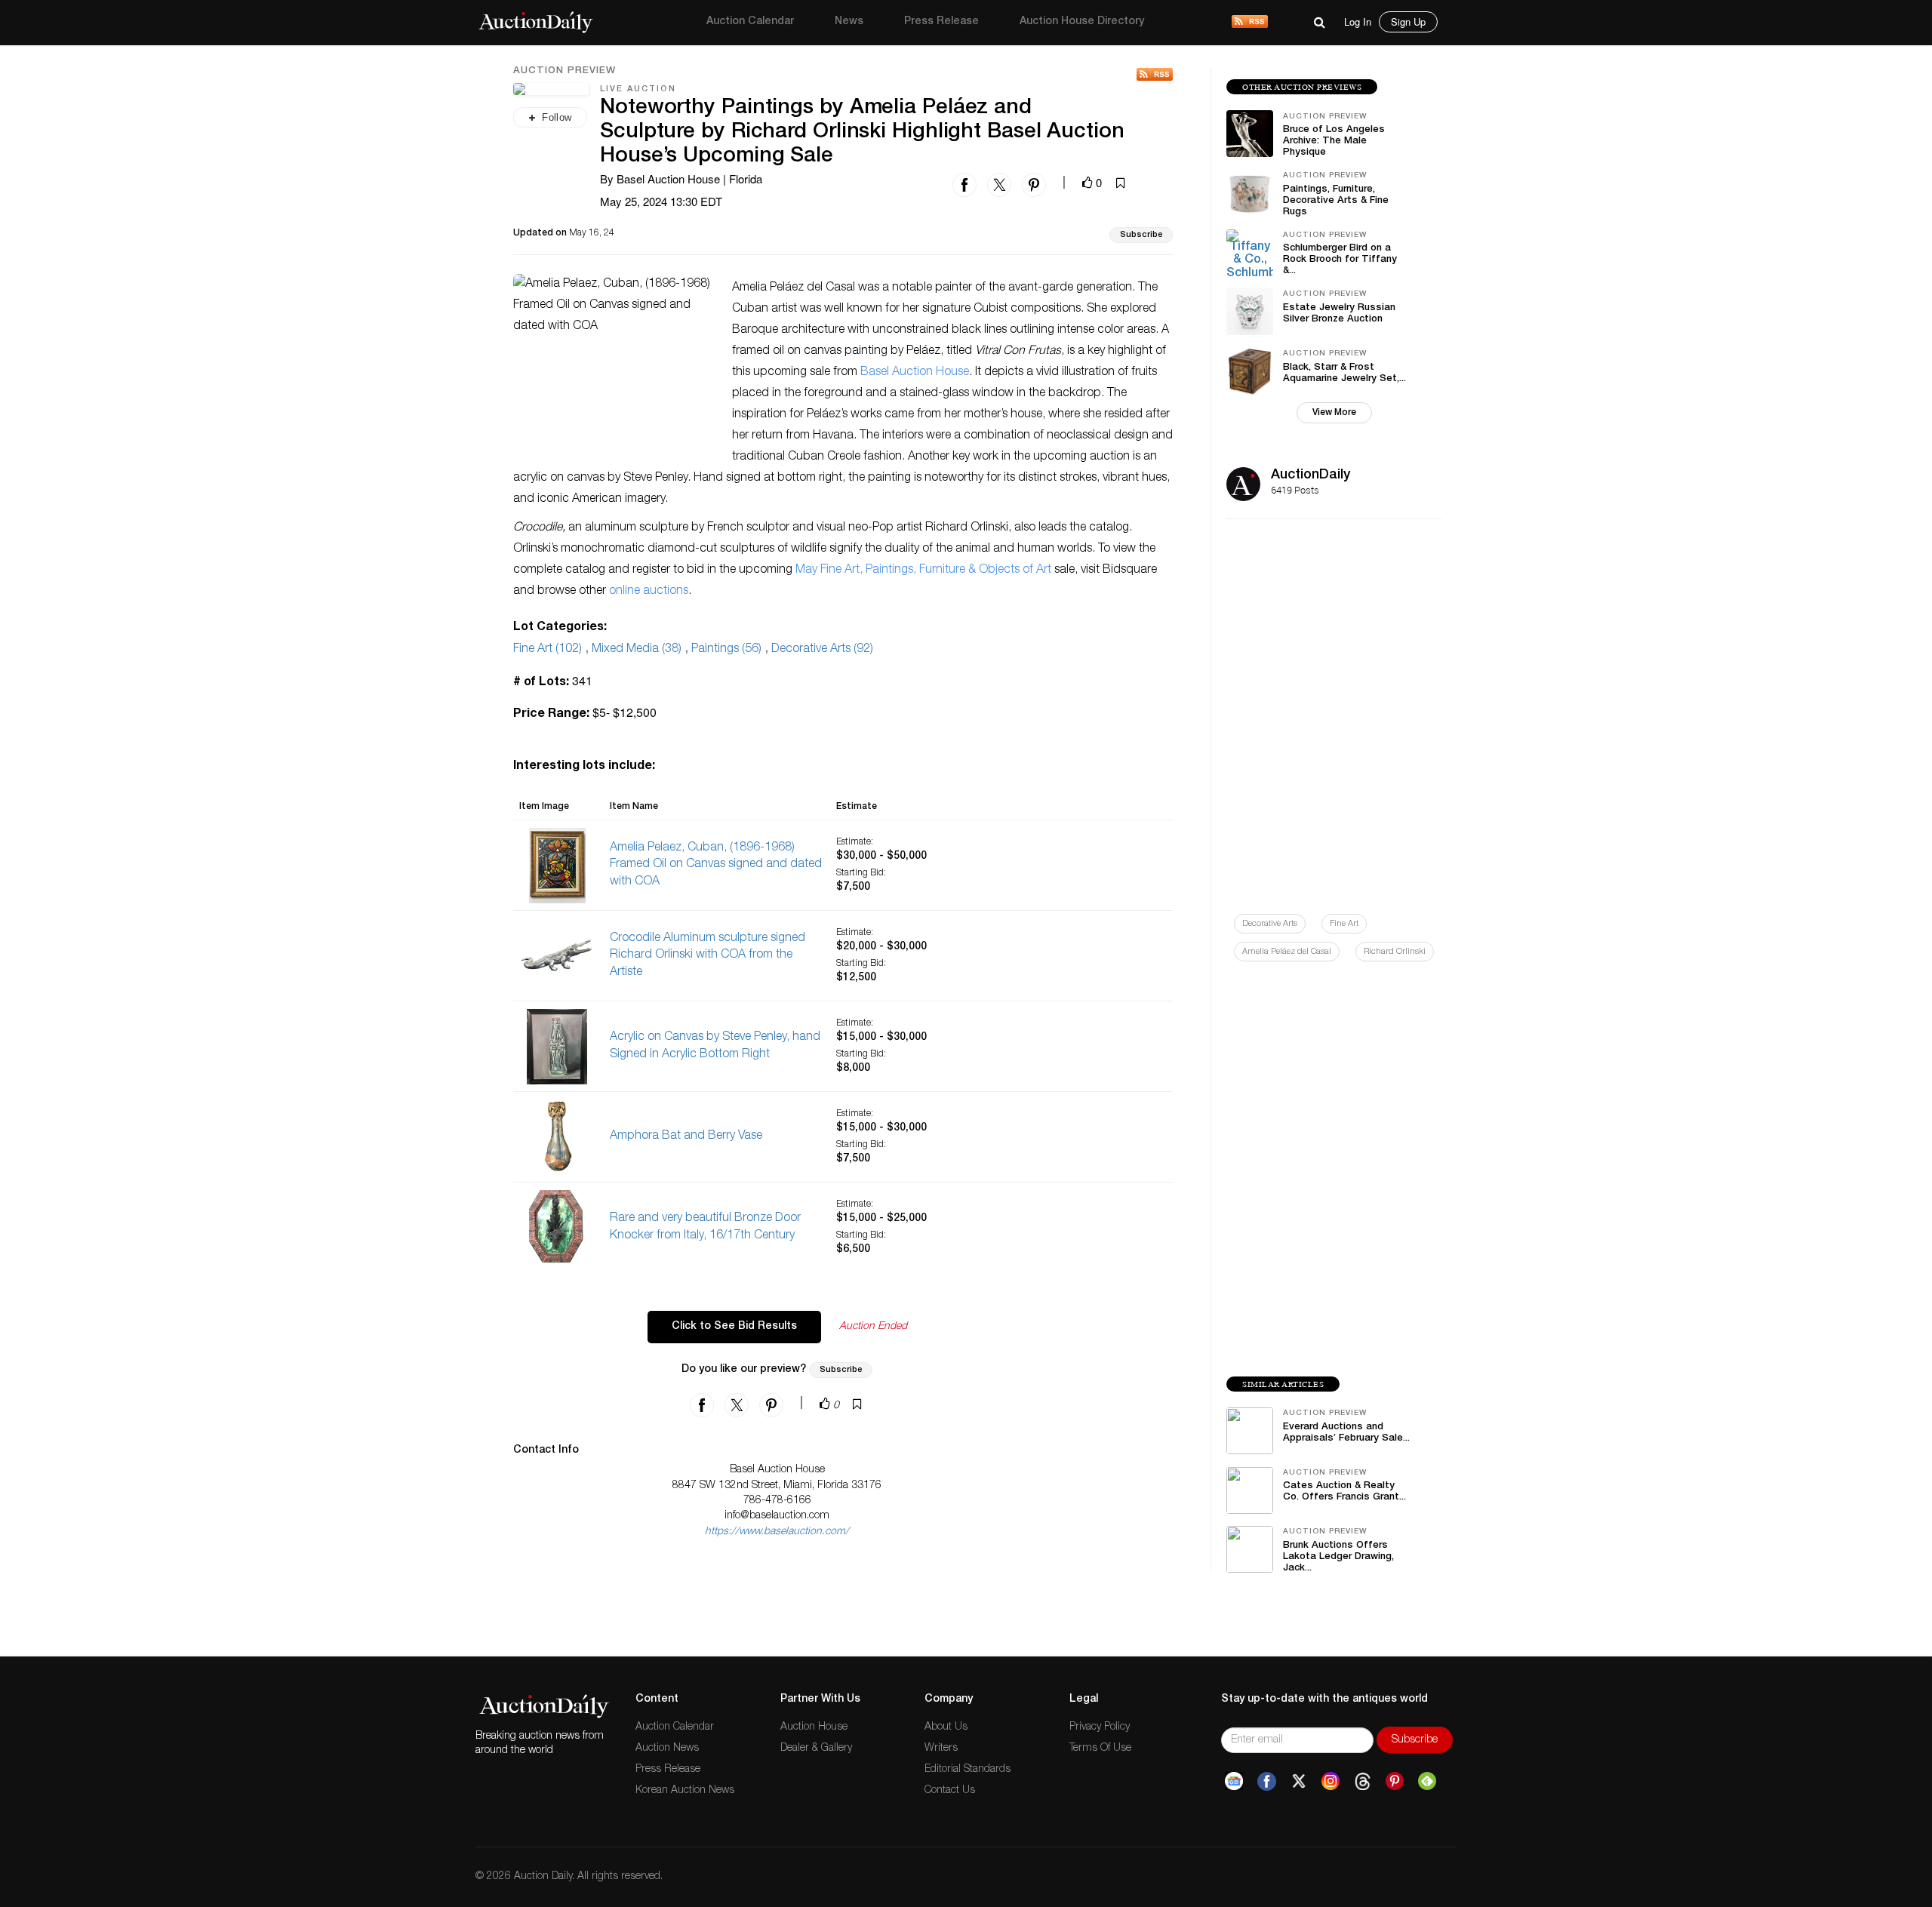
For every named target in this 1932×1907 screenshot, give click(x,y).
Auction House (814, 1727)
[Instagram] (1331, 1782)
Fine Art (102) (548, 650)
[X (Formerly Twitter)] (1299, 1782)
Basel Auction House (915, 373)
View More (1334, 413)
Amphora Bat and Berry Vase (686, 1137)
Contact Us (950, 1791)
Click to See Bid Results (734, 1327)
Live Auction (638, 89)
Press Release (941, 22)
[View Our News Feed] (1250, 23)
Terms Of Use (1100, 1749)
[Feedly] (1427, 1782)
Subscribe (1141, 235)
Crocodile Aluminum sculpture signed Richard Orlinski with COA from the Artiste (708, 956)
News (849, 22)
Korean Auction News (685, 1791)
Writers (941, 1749)
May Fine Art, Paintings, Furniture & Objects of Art (923, 571)
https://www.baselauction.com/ (777, 1532)
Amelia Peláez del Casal (1287, 952)
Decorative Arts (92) (822, 650)
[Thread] (1363, 1782)
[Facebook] (1267, 1782)
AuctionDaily (1311, 475)
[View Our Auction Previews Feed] (1155, 74)
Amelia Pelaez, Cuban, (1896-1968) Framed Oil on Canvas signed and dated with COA (716, 866)
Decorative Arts (1270, 924)
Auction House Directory (1082, 22)
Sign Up (1408, 22)
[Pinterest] (1395, 1782)
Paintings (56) (726, 650)
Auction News (667, 1749)
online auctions (649, 592)
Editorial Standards (968, 1770)
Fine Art (1344, 924)
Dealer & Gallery (816, 1749)
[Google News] (1234, 1782)
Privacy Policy (1100, 1727)
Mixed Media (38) (637, 650)
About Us (946, 1727)
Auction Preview (565, 72)
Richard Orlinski (1395, 952)
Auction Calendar (750, 22)
